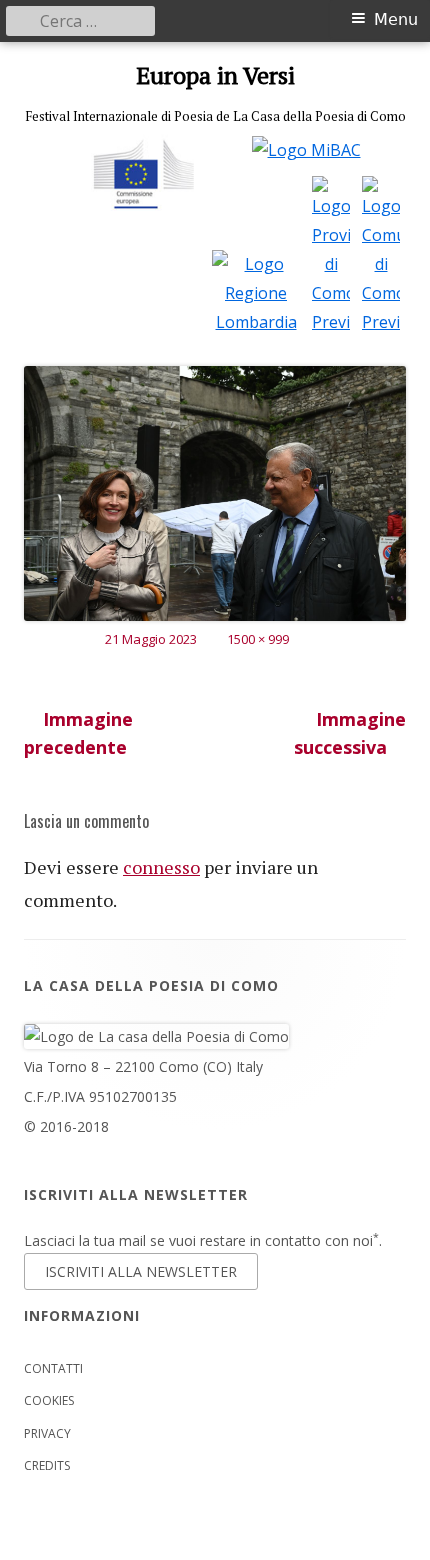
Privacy (47, 1433)
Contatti (53, 1368)
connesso (161, 867)
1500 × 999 (258, 639)
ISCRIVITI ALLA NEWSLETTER (141, 1271)
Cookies (49, 1400)
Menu (396, 19)
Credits (47, 1465)
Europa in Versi (215, 75)
